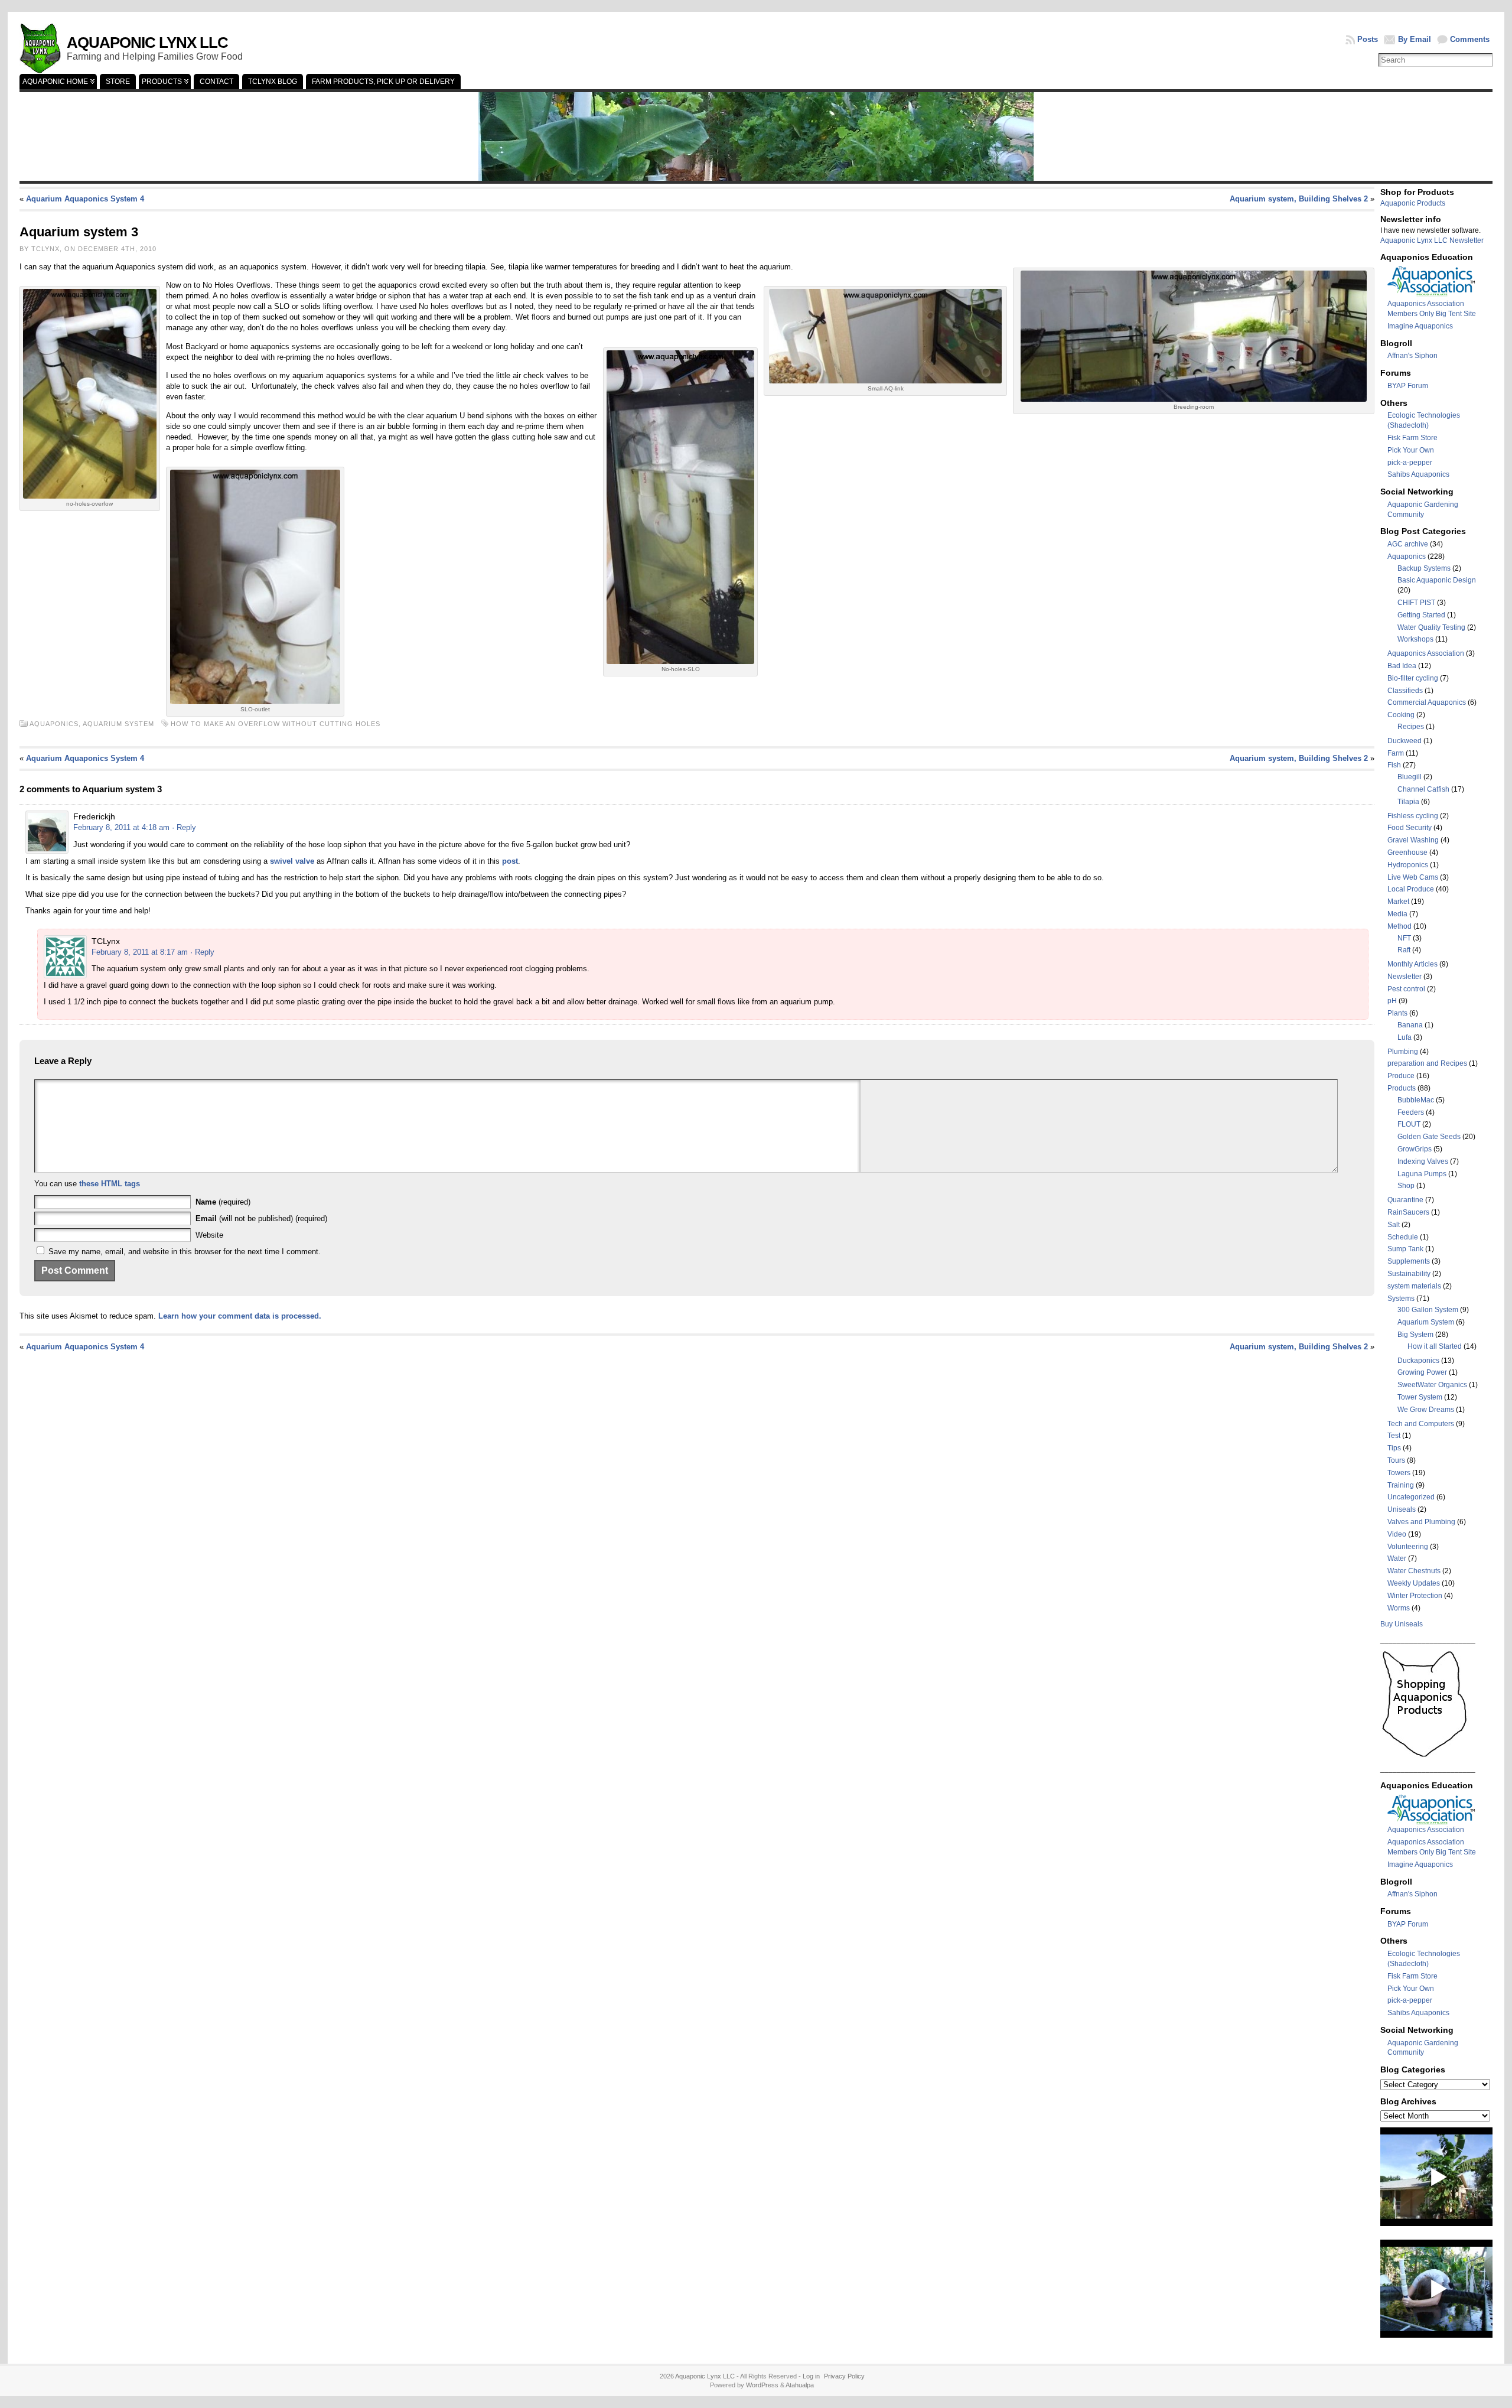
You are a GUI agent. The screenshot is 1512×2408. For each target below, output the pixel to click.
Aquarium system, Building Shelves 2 (1299, 199)
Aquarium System (118, 724)
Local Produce (1411, 889)
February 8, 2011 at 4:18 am (121, 827)
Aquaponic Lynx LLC (147, 43)
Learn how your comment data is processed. (240, 1316)
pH (1392, 1001)
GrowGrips (1415, 1149)
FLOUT (1409, 1124)
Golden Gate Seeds (1429, 1137)
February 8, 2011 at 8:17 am (140, 952)
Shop (1406, 1186)
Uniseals (1402, 1509)
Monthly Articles (1412, 964)
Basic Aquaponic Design (1437, 580)
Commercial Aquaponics (1427, 702)
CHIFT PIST (1416, 603)
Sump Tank (1405, 1249)
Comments (1470, 39)
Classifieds (1405, 691)
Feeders (1411, 1112)
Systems (1401, 1299)
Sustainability (1409, 1274)
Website (209, 1235)
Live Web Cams (1413, 877)
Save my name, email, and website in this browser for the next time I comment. (185, 1252)
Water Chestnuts (1414, 1571)
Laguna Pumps (1422, 1174)
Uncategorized (1411, 1497)
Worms (1399, 1608)
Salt (1394, 1225)
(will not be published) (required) (261, 1218)
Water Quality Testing (1431, 627)
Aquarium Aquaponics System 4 (85, 199)
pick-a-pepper (1410, 463)
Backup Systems (1424, 568)
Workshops (1415, 639)
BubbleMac (1416, 1100)
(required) (223, 1202)
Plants (1397, 1013)
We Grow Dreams (1426, 1410)
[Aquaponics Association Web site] (1432, 294)
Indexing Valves (1423, 1161)
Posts (1368, 39)
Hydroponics (1408, 865)
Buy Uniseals (1402, 1624)
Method (1399, 926)
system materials (1414, 1286)
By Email (1415, 39)
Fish (1394, 765)
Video (1397, 1534)
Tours (1396, 1460)
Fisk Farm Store (1412, 438)
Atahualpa (800, 2385)
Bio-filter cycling (1413, 678)
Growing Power (1422, 1372)
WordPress (762, 2385)
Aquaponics (1407, 557)
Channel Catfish (1423, 789)
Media (1397, 914)
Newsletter (1405, 977)
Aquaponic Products (1413, 203)
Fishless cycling (1413, 816)
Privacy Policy (844, 2376)
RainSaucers (1408, 1212)
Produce (1401, 1076)
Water (1397, 1558)
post (510, 861)
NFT (1404, 938)
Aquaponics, (56, 724)
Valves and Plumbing (1421, 1522)
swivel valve (292, 861)
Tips (1394, 1448)
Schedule (1403, 1237)
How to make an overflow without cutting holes (276, 724)
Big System (1415, 1335)
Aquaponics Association (1426, 653)
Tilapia (1408, 802)
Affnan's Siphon (1412, 356)
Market (1398, 902)
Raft (1404, 950)
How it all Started (1435, 1346)
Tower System (1420, 1397)
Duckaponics (1418, 1361)
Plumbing (1403, 1052)
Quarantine (1405, 1200)
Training (1401, 1485)
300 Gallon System (1428, 1310)
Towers (1399, 1473)
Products (1402, 1088)
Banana (1410, 1025)
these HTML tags (110, 1184)
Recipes (1411, 727)
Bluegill (1410, 777)
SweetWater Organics (1432, 1385)
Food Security (1410, 828)
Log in (811, 2376)
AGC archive (1408, 544)
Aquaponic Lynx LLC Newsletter (1432, 240)
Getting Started (1421, 615)
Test (1394, 1436)
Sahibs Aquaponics (1418, 474)
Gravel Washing (1413, 840)
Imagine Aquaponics (1420, 326)
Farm (1396, 753)
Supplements (1409, 1261)
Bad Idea (1402, 666)
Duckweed (1405, 741)
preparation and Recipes (1427, 1063)
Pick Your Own (1411, 450)
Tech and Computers (1421, 1424)
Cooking (1401, 715)
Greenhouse (1407, 852)
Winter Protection (1415, 1596)
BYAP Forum (1408, 386)
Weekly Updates (1414, 1583)
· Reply (184, 827)
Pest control (1406, 989)
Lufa (1405, 1037)
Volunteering (1408, 1547)
